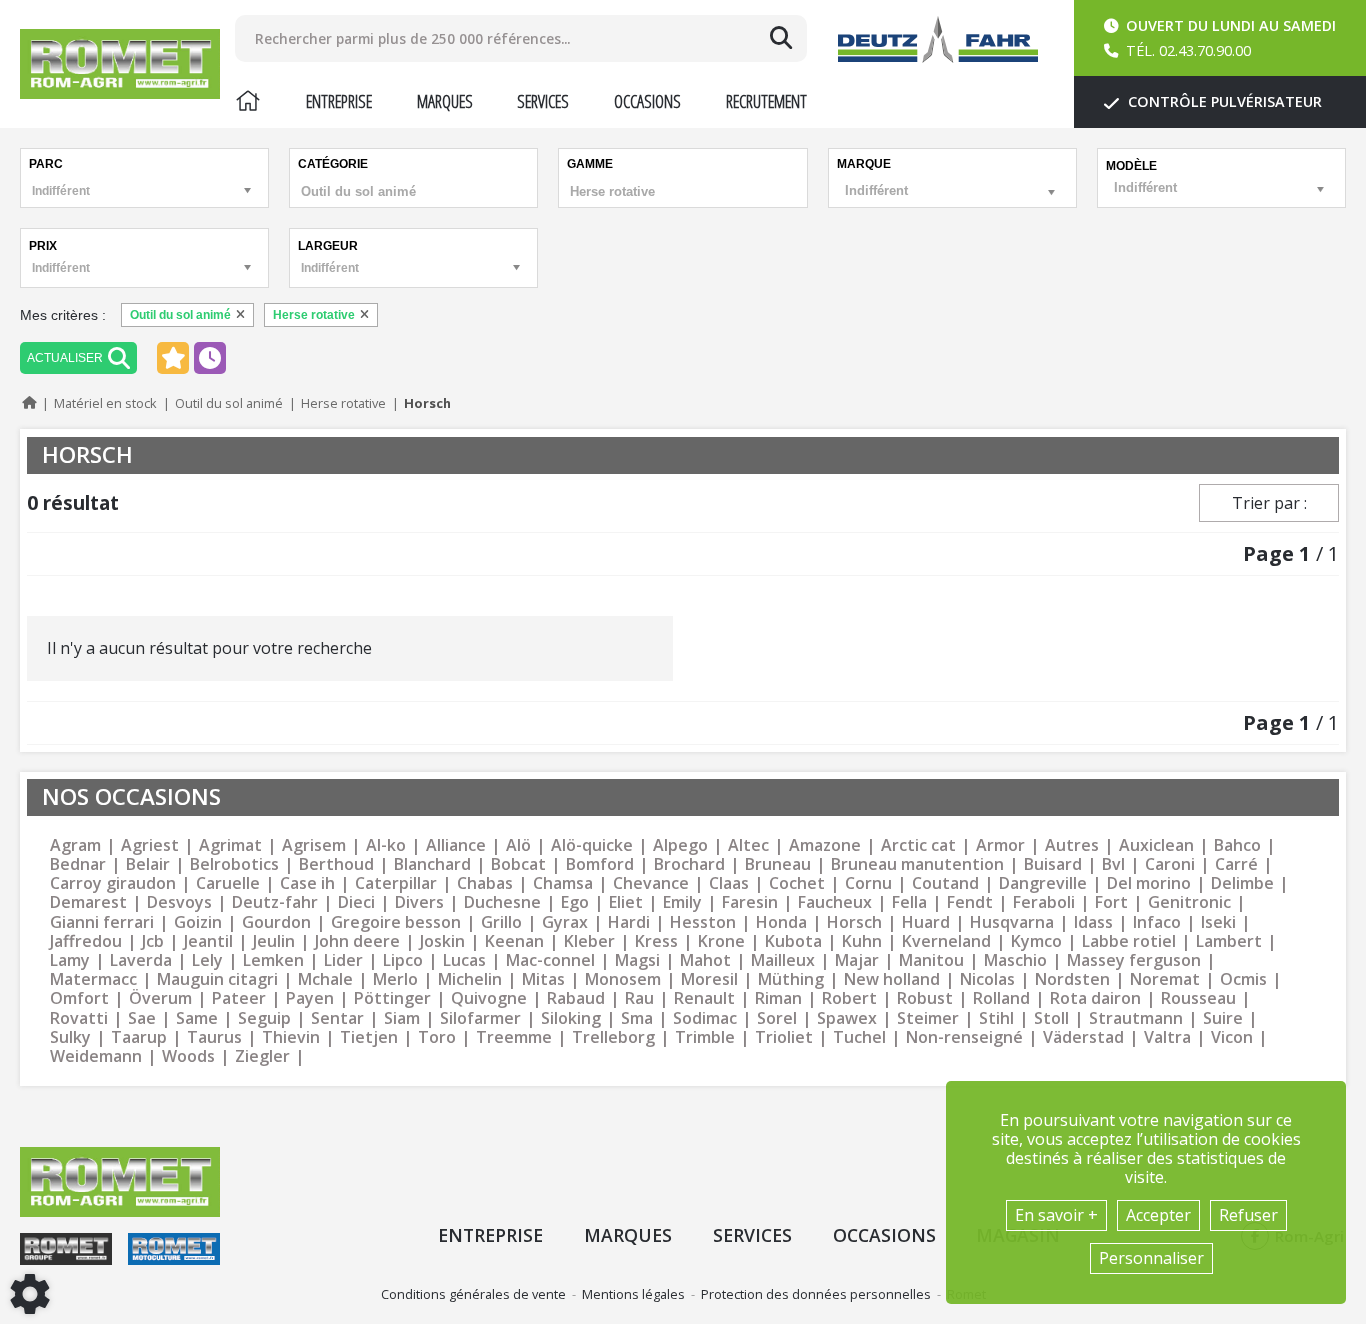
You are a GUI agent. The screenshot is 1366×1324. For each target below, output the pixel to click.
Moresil (709, 979)
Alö (518, 845)
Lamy (70, 960)
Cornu (868, 883)
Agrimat (230, 845)
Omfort (79, 998)
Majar (857, 960)
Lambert (1229, 941)
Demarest (88, 902)
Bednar (78, 864)
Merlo (395, 979)
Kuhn (862, 941)
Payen (310, 998)
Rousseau (1198, 998)
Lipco (403, 960)
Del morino (1149, 883)
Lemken (273, 960)
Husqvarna (1012, 922)
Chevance (651, 883)
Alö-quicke (592, 845)
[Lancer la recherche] (781, 38)
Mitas (543, 979)
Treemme (514, 1037)
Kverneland (946, 941)
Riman (778, 998)
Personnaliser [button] (1151, 1258)
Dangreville (1043, 883)
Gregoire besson (396, 922)
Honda (781, 922)
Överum (160, 998)
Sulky (70, 1037)
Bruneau (778, 864)
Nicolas (987, 979)
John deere (357, 941)
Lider (343, 960)
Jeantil (208, 941)
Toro (437, 1037)
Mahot (705, 960)
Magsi (637, 960)
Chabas (485, 883)
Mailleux (783, 960)
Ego (575, 902)
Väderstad (1083, 1037)
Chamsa (563, 883)
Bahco (1237, 845)
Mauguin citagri (217, 979)
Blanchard (432, 864)
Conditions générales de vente (473, 1294)
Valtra (1167, 1037)
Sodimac (705, 1018)
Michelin (470, 979)
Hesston (703, 922)
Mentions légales (633, 1294)
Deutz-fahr (275, 902)
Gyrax (565, 922)
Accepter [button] (1158, 1215)
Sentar (337, 1018)
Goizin (198, 922)
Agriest (150, 845)
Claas (729, 883)
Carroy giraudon (113, 883)
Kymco (1036, 941)
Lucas (464, 960)
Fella (909, 902)
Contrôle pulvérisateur (1223, 101)
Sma (637, 1018)
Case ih (307, 883)
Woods (188, 1056)
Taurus (214, 1037)
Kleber (589, 941)
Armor (1000, 845)
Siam (402, 1018)
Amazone (825, 845)
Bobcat (518, 864)
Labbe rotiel (1129, 941)
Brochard (689, 864)
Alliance (456, 845)
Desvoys (179, 902)
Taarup (139, 1037)
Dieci (356, 902)
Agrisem (314, 845)
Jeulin (274, 941)
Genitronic (1189, 902)
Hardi (629, 922)
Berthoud (336, 864)
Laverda (141, 960)
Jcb (153, 941)
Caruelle (228, 883)
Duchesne (502, 902)
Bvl (1113, 864)
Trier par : (1269, 503)
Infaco (1157, 922)
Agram (75, 845)
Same (197, 1018)
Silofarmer (480, 1018)
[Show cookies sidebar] (30, 1294)
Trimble (705, 1037)
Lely (207, 960)
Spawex (847, 1018)
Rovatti (79, 1018)
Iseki (1218, 922)
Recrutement (766, 101)
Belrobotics (234, 864)
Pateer (239, 998)
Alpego (680, 845)
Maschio (1015, 960)
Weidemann (96, 1056)
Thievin (291, 1037)
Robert (849, 998)
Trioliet (784, 1037)
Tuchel (859, 1037)
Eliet (626, 902)
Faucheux (835, 902)
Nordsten (1072, 979)
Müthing (791, 979)
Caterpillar (396, 883)
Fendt (970, 902)
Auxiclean (1156, 845)
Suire (1223, 1018)
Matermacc (93, 979)
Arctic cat (918, 845)
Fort (1111, 902)
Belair (148, 864)
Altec (748, 845)
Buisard (1053, 864)
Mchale (325, 979)
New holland (892, 979)
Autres (1072, 845)
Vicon (1232, 1037)
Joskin (442, 941)
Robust (925, 998)
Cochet (797, 883)
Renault (704, 998)
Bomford (600, 864)
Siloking (571, 1018)
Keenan (514, 941)
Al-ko (386, 845)
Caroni (1170, 864)
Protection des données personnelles (816, 1294)
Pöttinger (392, 998)
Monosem (623, 979)
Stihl (996, 1018)
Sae (142, 1018)
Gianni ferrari (102, 922)
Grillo (501, 922)
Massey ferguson (1134, 960)
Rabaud (576, 998)
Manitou (931, 960)
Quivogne (489, 998)
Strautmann (1136, 1018)
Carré (1236, 864)
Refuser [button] (1248, 1215)
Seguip (264, 1018)
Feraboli (1044, 902)
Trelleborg (613, 1037)
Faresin (750, 902)
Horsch (854, 922)
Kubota (793, 941)
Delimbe (1242, 883)
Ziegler (262, 1056)
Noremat (1165, 979)
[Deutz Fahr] (938, 39)
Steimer (928, 1018)
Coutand (945, 883)
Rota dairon (1095, 998)
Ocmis (1243, 979)
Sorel (777, 1018)
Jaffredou (86, 941)
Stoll (1051, 1018)
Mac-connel (550, 960)
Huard (926, 922)
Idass (1093, 922)
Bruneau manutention (917, 864)
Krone (721, 941)
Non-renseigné (964, 1037)
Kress (656, 941)
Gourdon (276, 922)
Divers (419, 902)
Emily (682, 902)
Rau (639, 998)
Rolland (1001, 998)
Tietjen (369, 1037)
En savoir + (1056, 1215)
